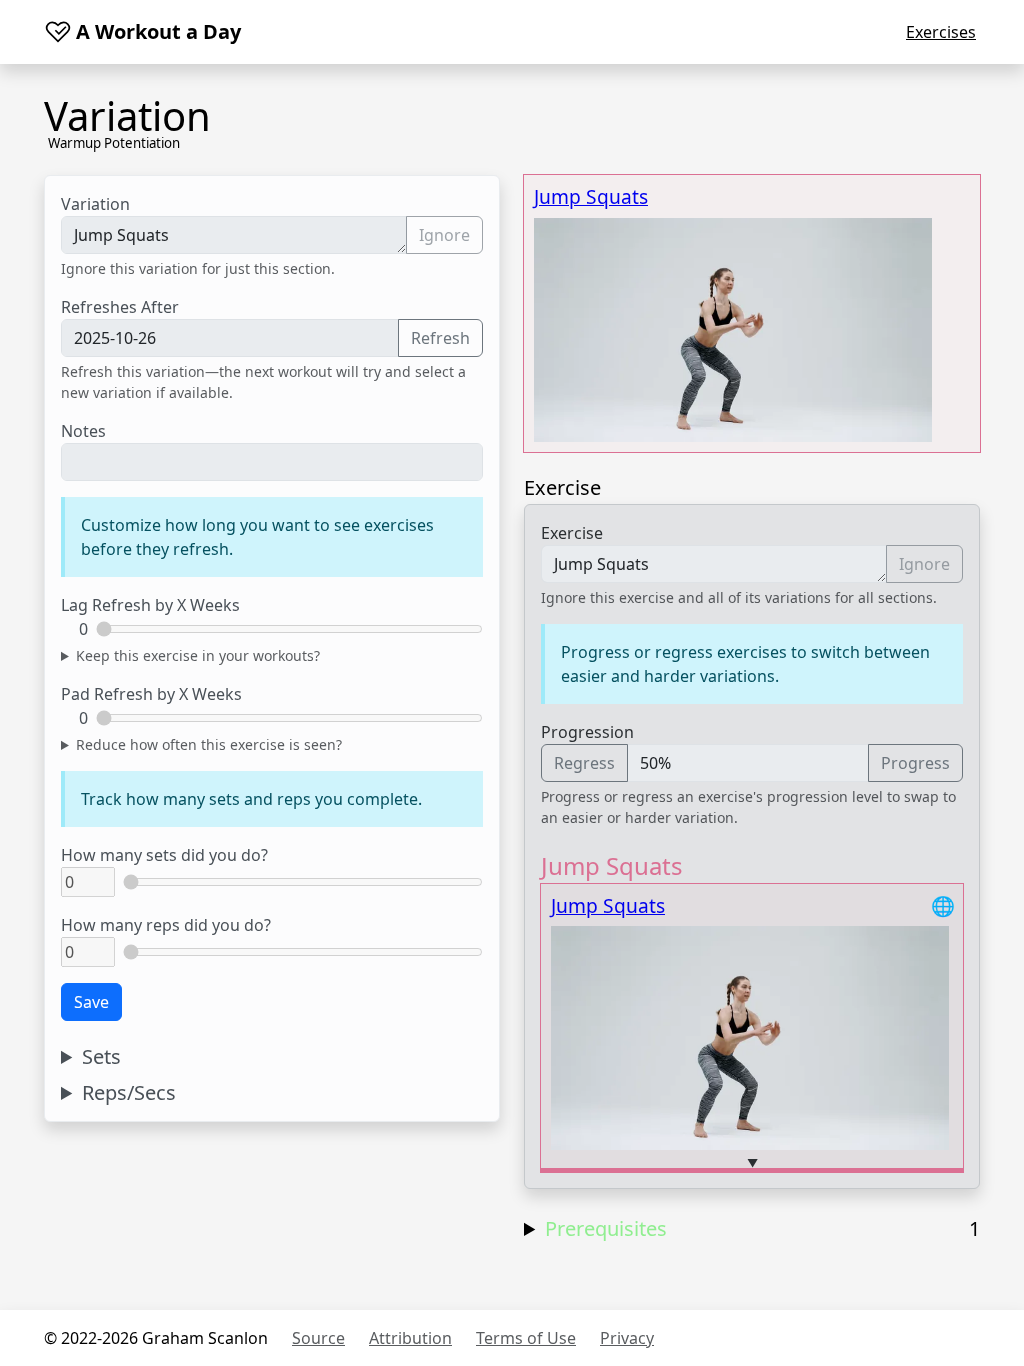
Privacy (627, 1338)
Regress (584, 763)
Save (91, 1002)
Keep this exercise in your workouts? (198, 655)
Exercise (572, 533)
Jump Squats (591, 196)
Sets (101, 1057)
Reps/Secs (129, 1093)
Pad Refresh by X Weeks (151, 694)
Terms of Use (526, 1338)
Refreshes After (120, 307)
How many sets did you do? (164, 855)
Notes (83, 431)
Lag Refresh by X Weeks (150, 605)
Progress (915, 763)
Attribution (410, 1338)
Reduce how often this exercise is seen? (209, 744)
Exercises (941, 32)
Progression (587, 732)
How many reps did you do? (166, 925)
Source (318, 1338)
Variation (95, 204)
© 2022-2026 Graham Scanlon (156, 1338)
